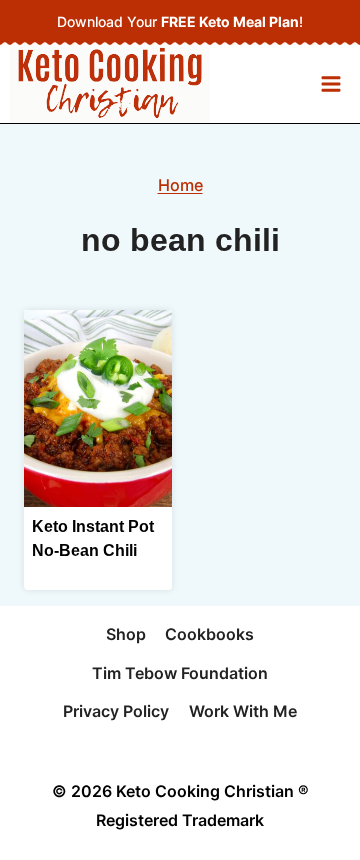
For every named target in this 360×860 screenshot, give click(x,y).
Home (180, 185)
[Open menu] (330, 83)
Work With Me (243, 711)
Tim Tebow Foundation (180, 673)
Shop (126, 634)
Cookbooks (209, 634)
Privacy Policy (116, 711)
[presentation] (98, 408)
